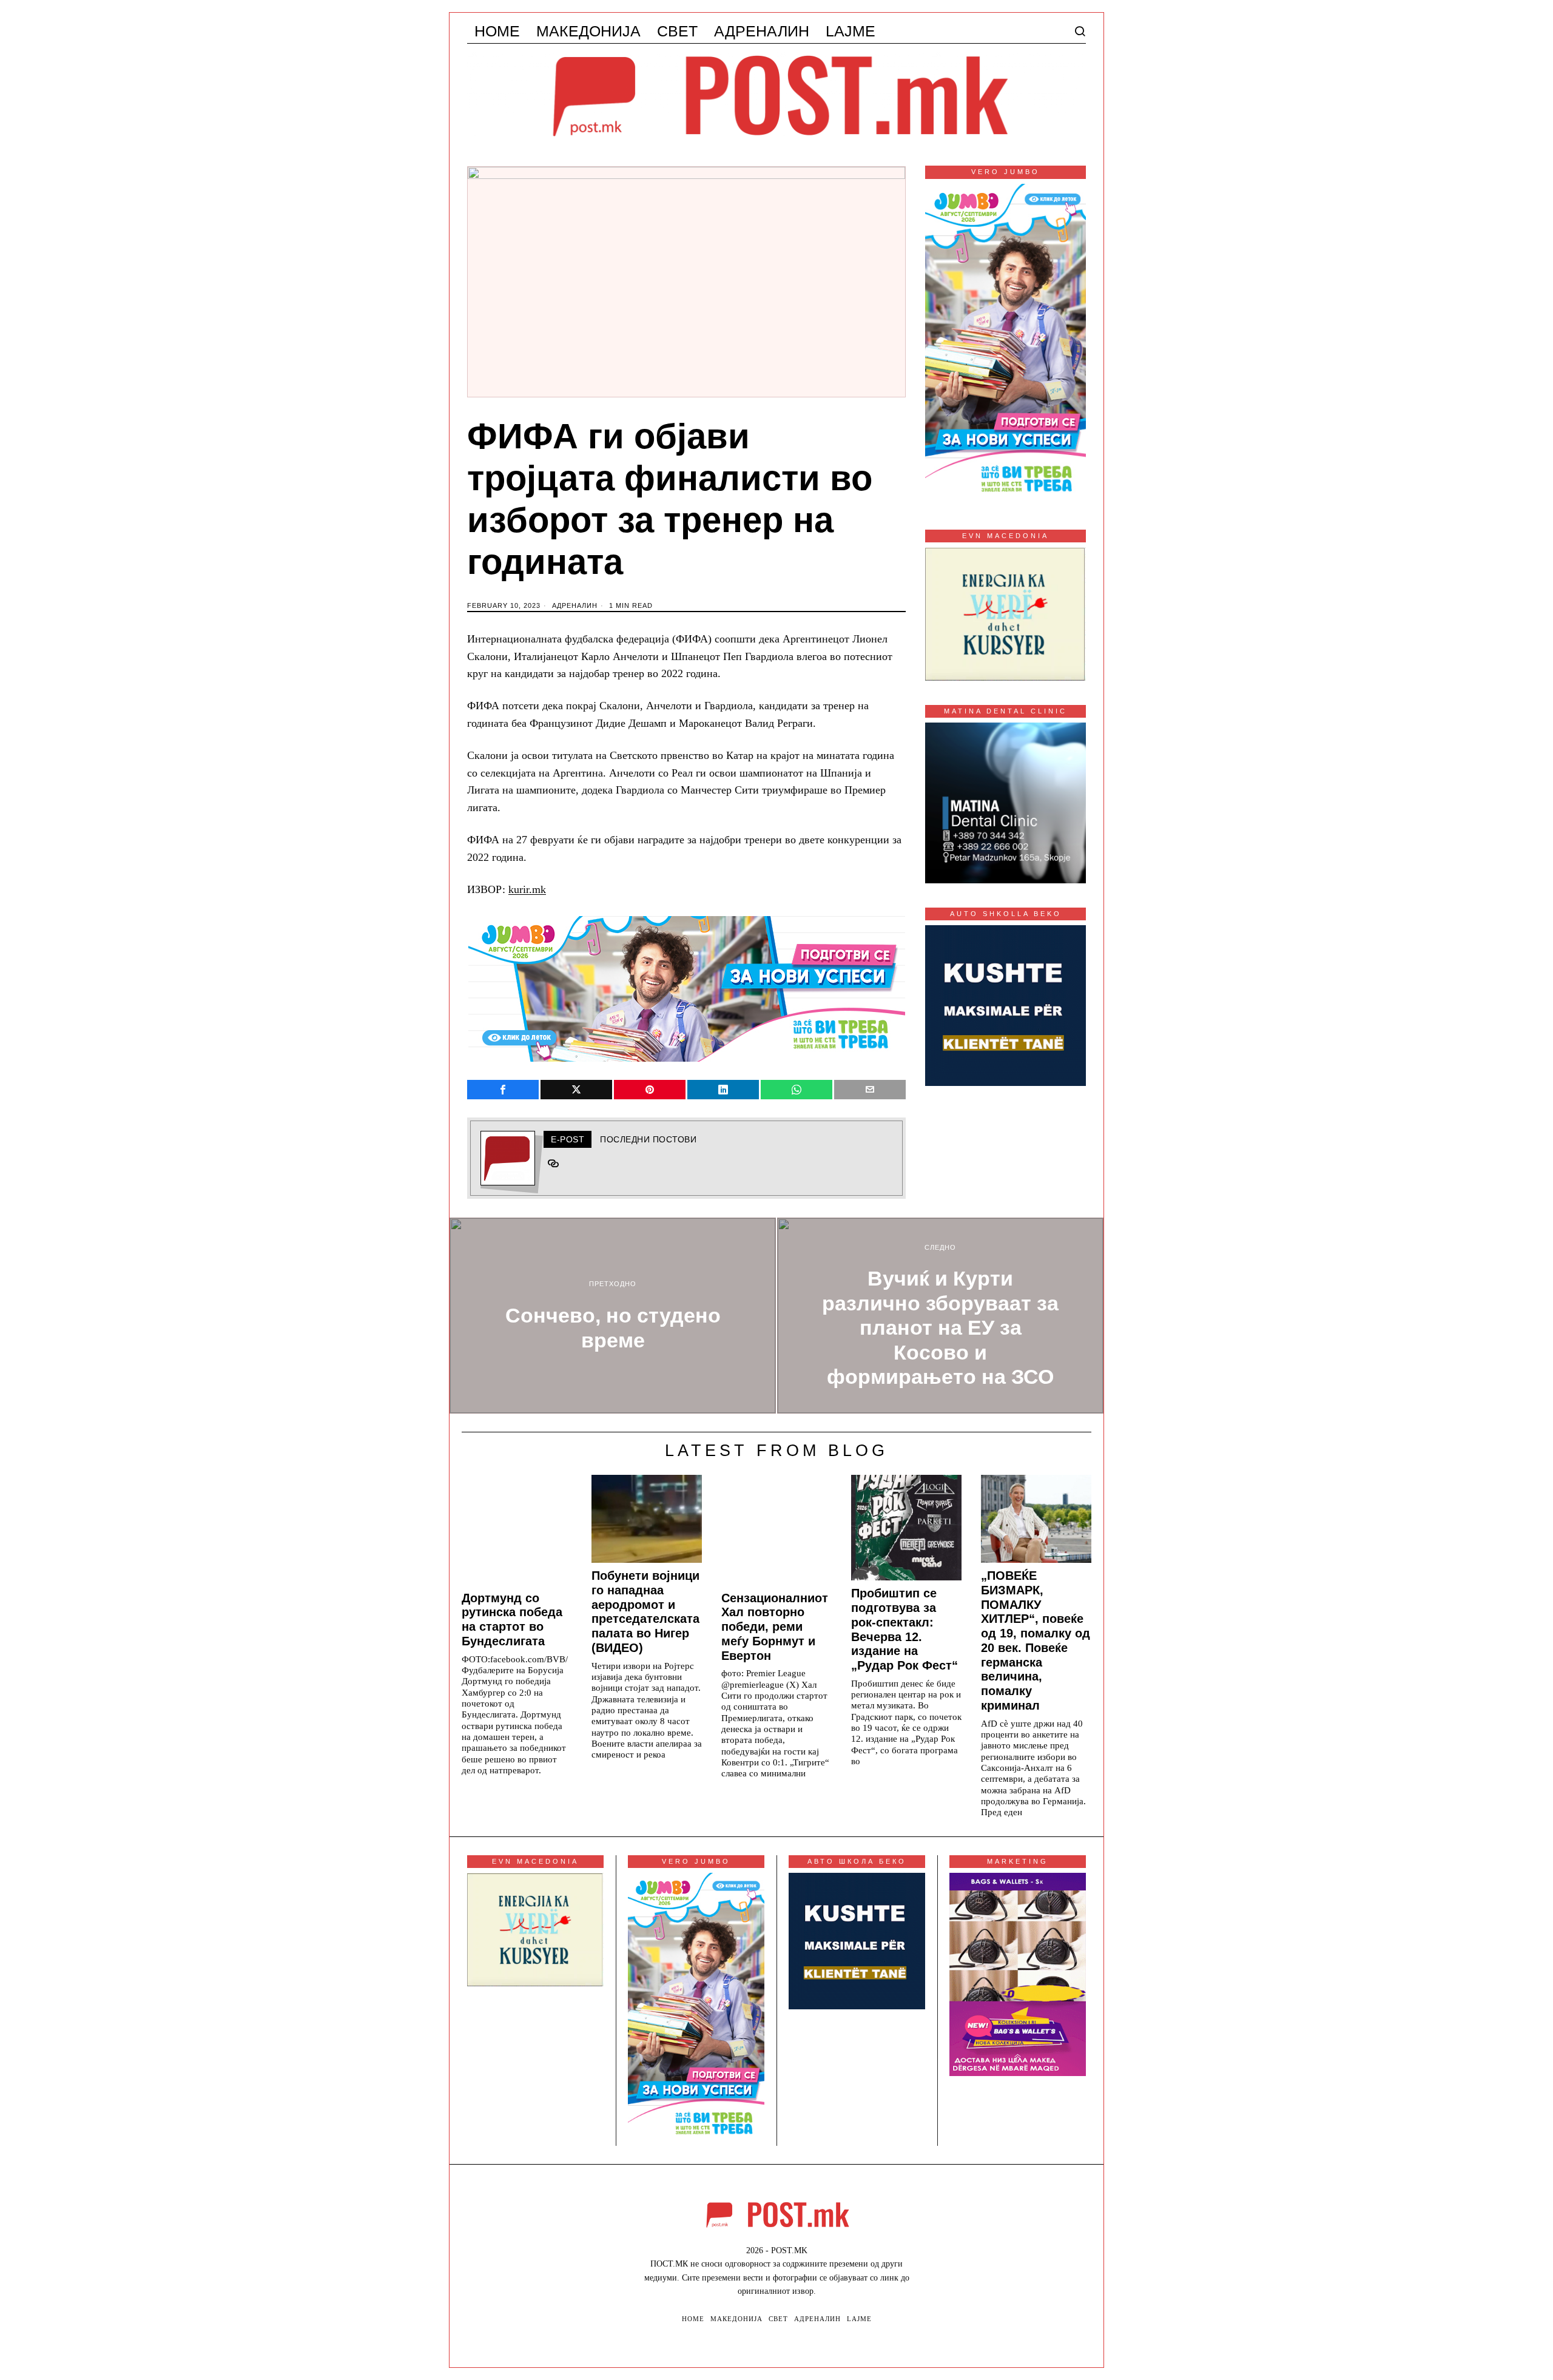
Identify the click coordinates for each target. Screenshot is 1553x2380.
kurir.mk (527, 889)
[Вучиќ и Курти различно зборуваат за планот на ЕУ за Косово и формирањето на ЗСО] (940, 1316)
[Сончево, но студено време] (613, 1316)
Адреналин (575, 605)
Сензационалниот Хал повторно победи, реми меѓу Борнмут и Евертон (775, 1627)
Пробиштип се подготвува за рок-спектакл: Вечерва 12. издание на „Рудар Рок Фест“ (905, 1629)
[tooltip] (503, 1090)
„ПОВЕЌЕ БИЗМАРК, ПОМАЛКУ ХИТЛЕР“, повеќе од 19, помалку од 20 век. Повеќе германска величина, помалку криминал (1036, 1640)
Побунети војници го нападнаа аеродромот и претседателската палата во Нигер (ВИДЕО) (645, 1612)
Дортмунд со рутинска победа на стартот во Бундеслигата (512, 1620)
